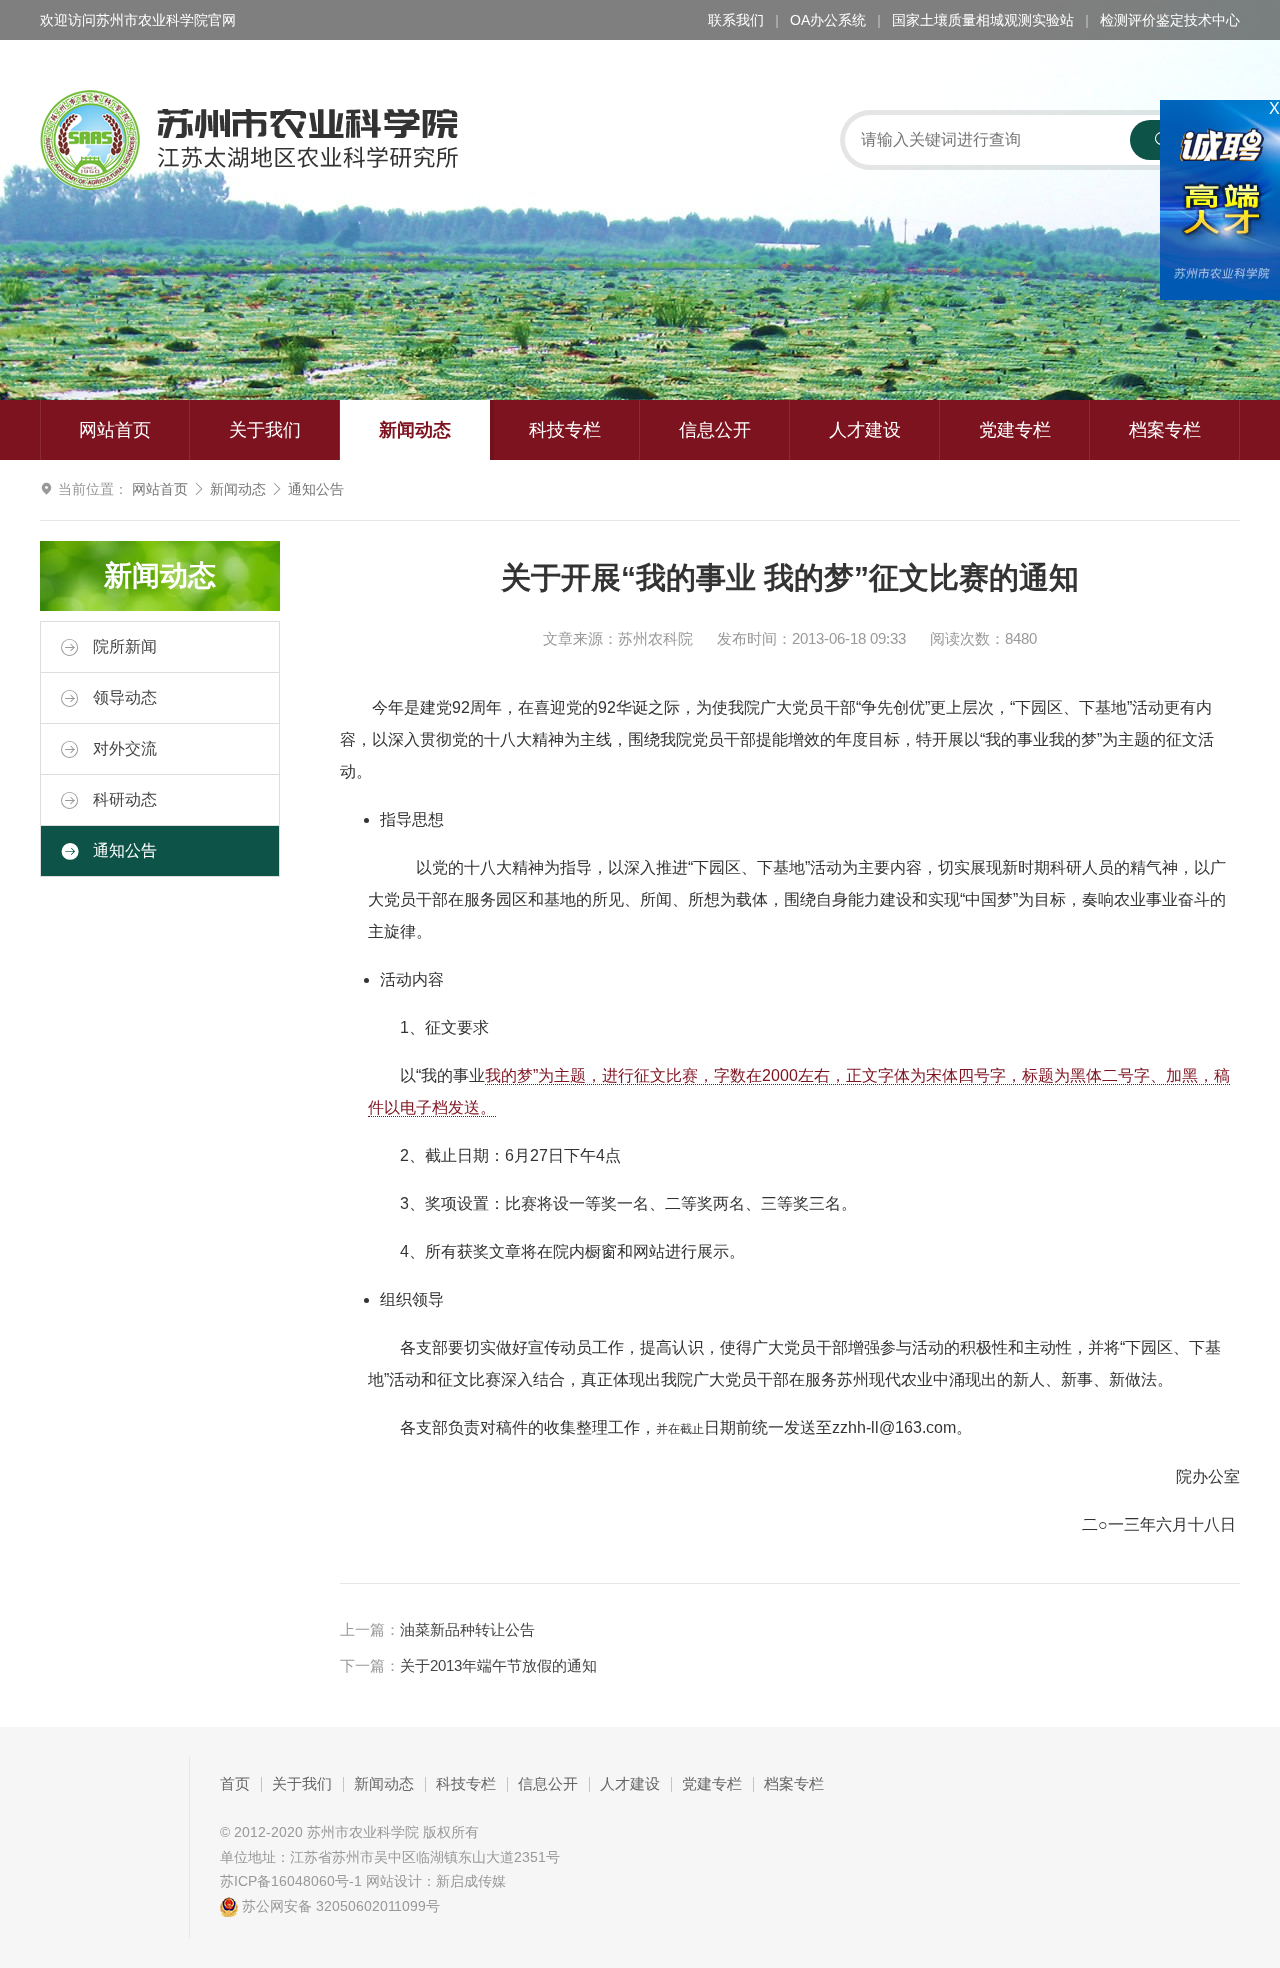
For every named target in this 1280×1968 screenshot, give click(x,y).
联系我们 (736, 20)
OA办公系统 (828, 20)
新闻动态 (415, 430)
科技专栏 (565, 430)
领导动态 (123, 697)
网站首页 (115, 430)
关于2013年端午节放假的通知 (498, 1666)
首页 (235, 1784)
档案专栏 (1165, 430)
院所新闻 (123, 646)
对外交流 (123, 748)
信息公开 (715, 430)
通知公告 (316, 489)
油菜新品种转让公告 (467, 1630)
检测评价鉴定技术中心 (1170, 20)
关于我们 (265, 430)
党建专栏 (1015, 430)
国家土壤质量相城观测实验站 (983, 20)
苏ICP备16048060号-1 (291, 1881)
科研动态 (123, 799)
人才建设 (865, 430)
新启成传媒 (471, 1881)
